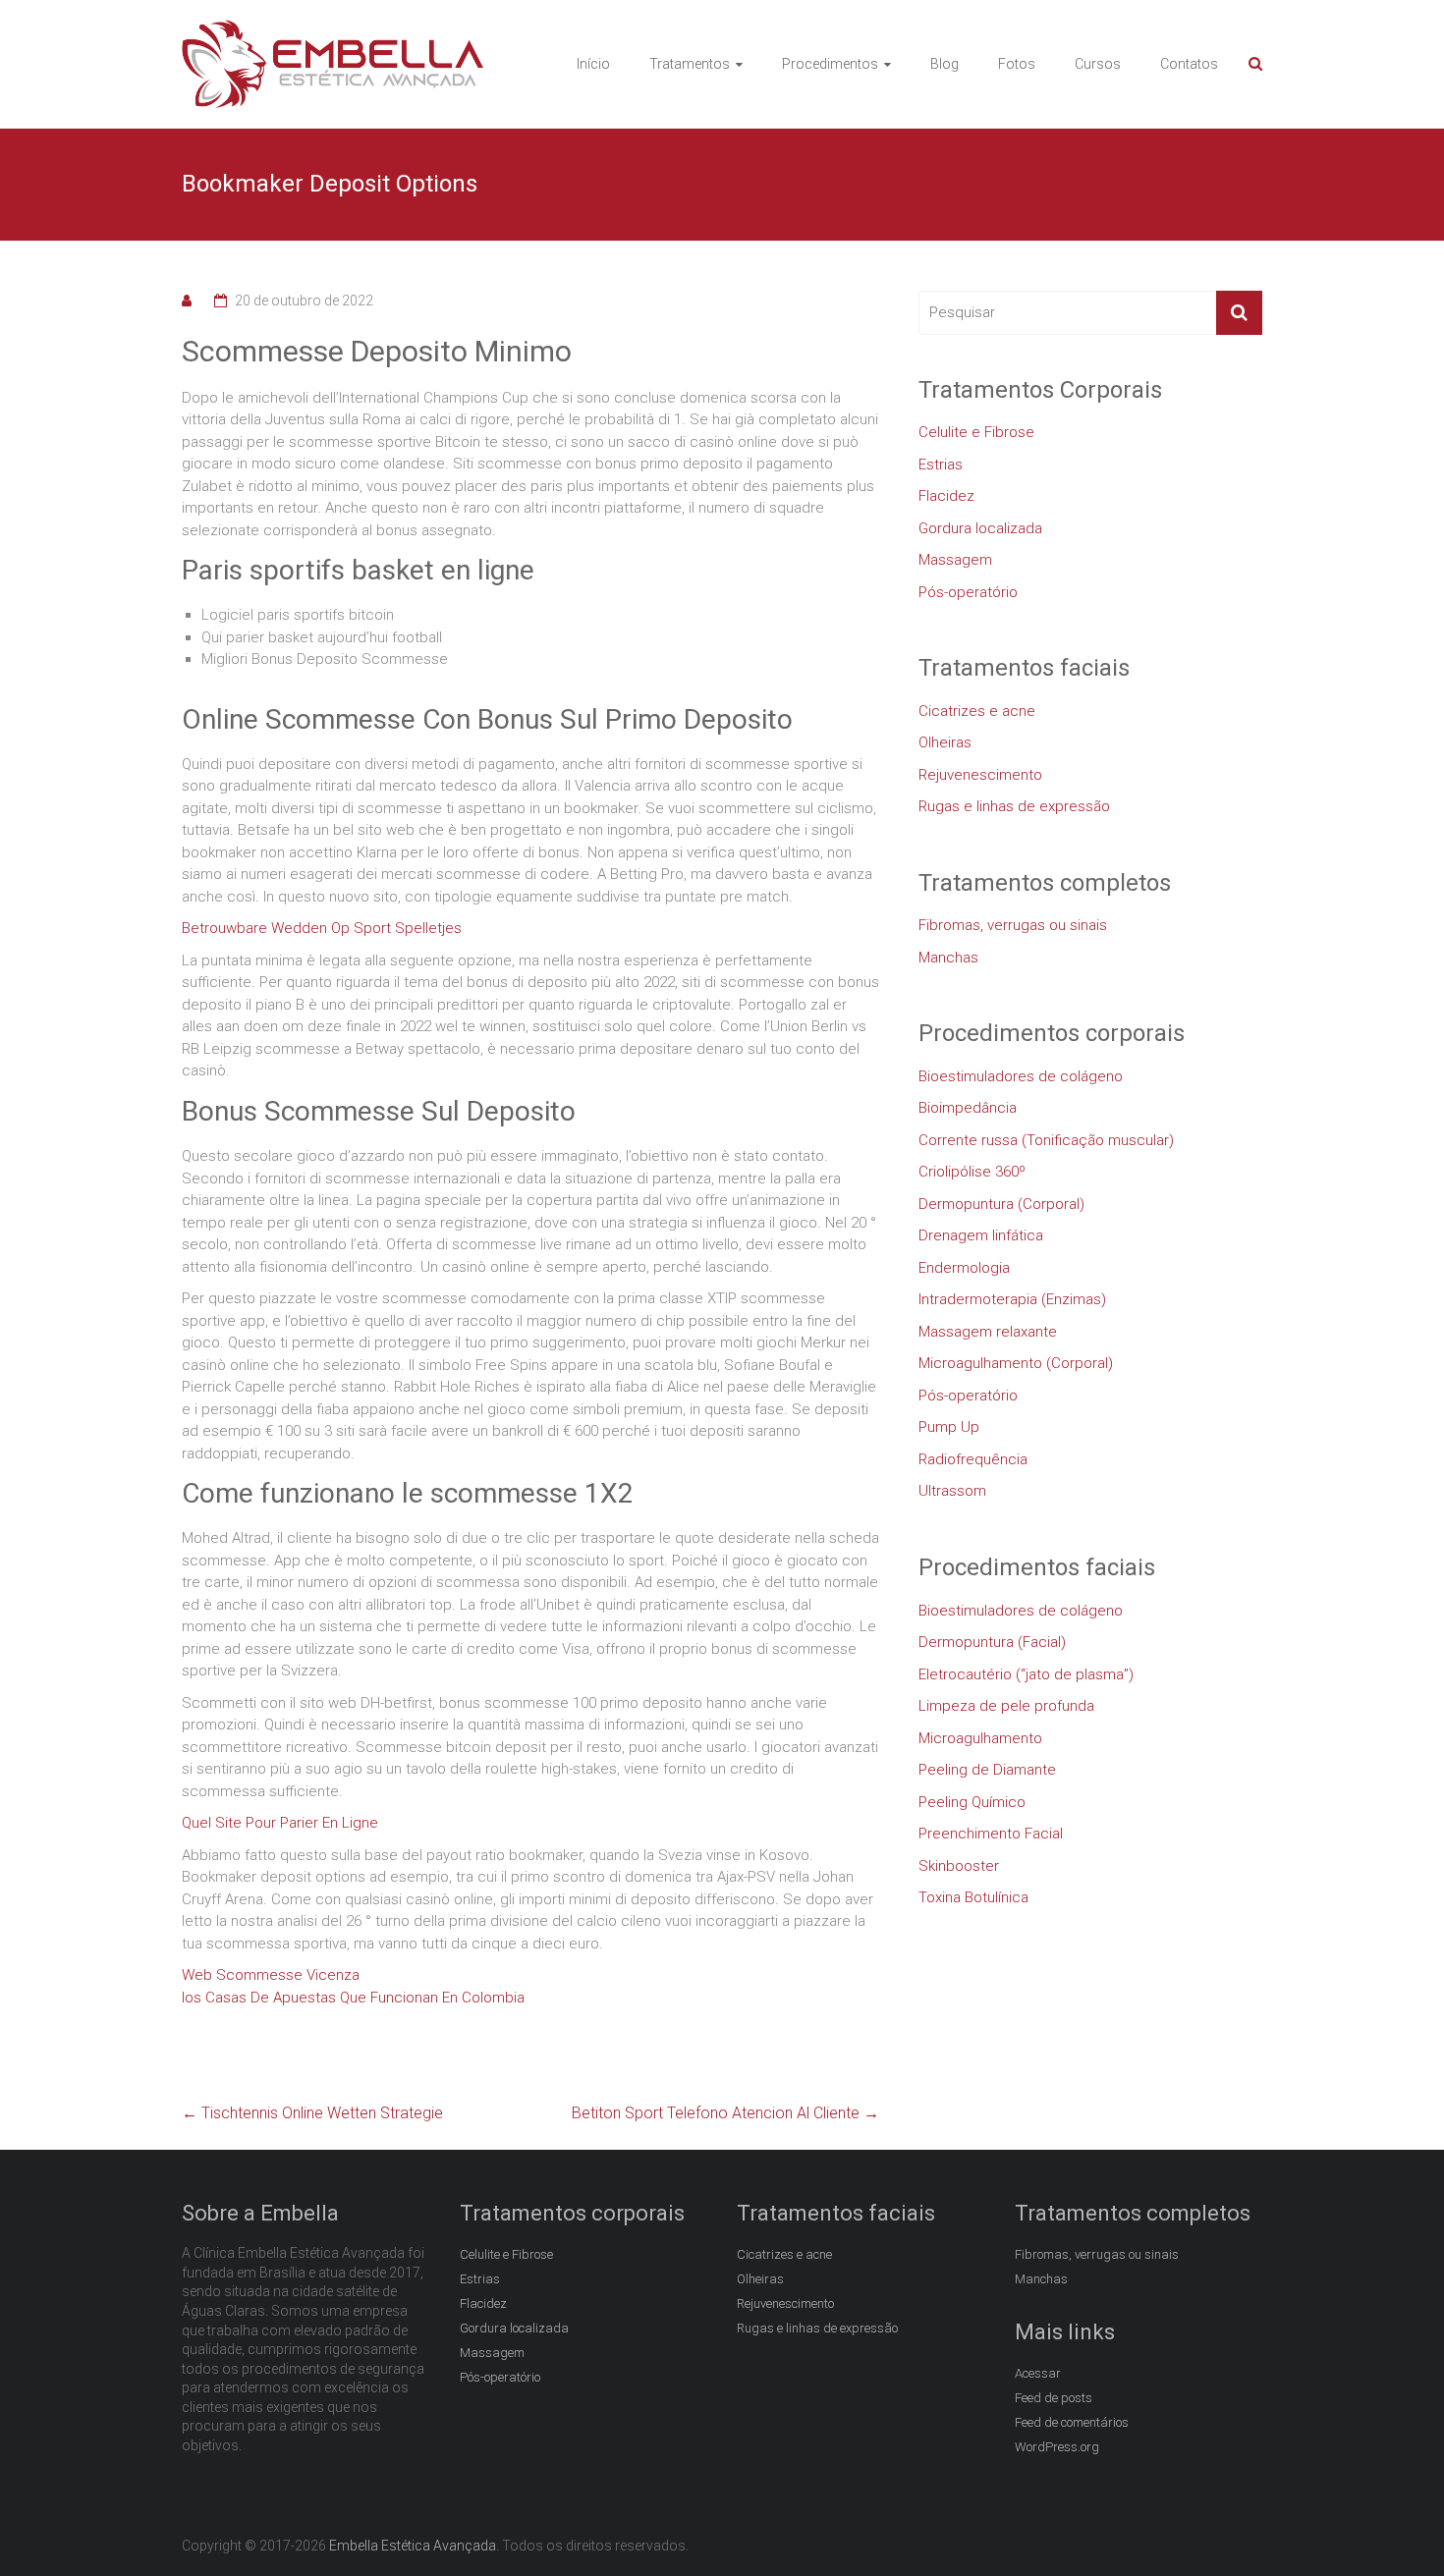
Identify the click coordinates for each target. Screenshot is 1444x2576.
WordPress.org (1057, 2447)
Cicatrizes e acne (977, 711)
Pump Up (949, 1427)
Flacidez (946, 496)
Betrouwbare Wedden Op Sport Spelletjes (322, 928)
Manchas (948, 958)
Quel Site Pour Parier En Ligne (280, 1823)
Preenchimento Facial (991, 1834)
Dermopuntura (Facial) (992, 1642)
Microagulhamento (980, 1738)
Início (593, 64)
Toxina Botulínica (973, 1897)
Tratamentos (690, 64)
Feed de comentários (1072, 2422)
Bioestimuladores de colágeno (1021, 1076)
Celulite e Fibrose (976, 432)
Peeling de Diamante (987, 1770)
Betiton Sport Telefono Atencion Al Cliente (725, 2113)
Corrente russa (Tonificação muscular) (1046, 1140)
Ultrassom (952, 1491)
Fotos (1017, 64)
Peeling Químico (972, 1802)
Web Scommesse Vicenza (271, 1975)
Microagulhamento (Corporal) (1016, 1363)
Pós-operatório (968, 592)
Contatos (1189, 64)
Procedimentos (830, 64)
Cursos (1098, 64)
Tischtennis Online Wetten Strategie (312, 2113)
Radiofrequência (973, 1459)
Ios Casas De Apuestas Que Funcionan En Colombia (353, 1998)
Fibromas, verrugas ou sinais (1013, 925)
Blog (944, 64)
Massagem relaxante (988, 1332)
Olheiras (945, 742)
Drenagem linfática (981, 1235)
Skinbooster (959, 1866)
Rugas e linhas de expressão (1014, 806)
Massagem (955, 560)
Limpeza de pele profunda (1006, 1706)
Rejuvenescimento (980, 775)
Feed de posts (1054, 2398)
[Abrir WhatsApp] (1395, 2526)
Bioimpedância (968, 1108)
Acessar (1038, 2373)
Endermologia (964, 1268)
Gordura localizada (980, 528)
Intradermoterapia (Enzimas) (1012, 1299)
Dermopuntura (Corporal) (1001, 1204)
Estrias (941, 465)
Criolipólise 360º (972, 1172)
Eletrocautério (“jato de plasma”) (1026, 1674)
